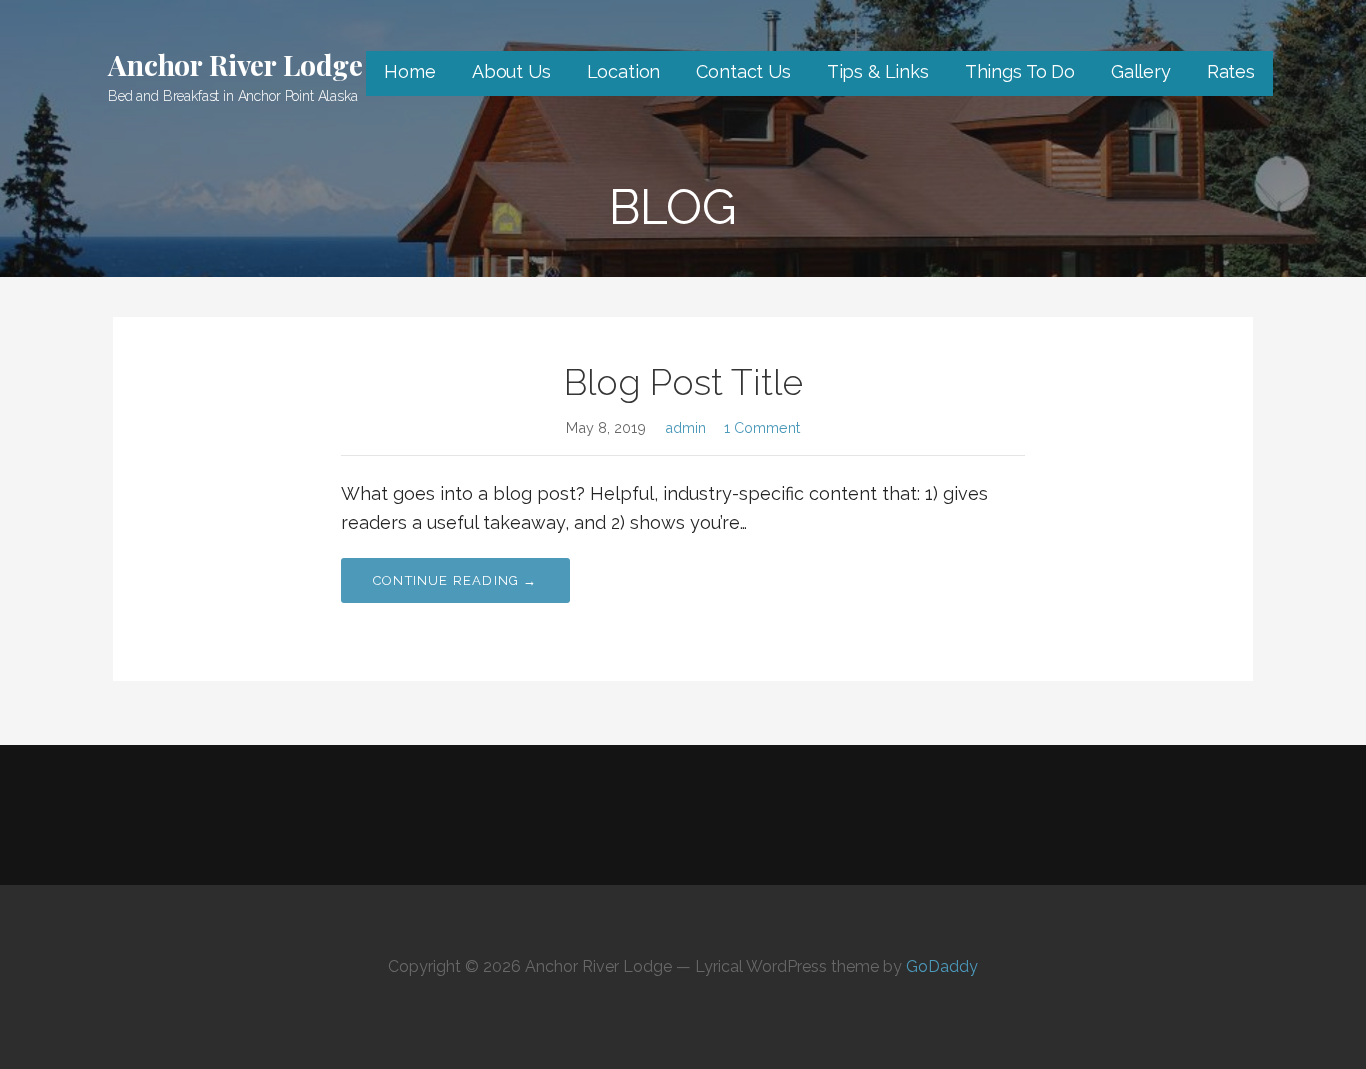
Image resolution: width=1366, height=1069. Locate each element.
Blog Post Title (683, 382)
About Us (511, 71)
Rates (1231, 71)
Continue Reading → (455, 580)
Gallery (1141, 71)
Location (624, 71)
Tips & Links (878, 71)
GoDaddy (942, 966)
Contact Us (743, 71)
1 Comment (762, 427)
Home (409, 71)
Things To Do (1020, 71)
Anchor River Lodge (235, 64)
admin (685, 427)
